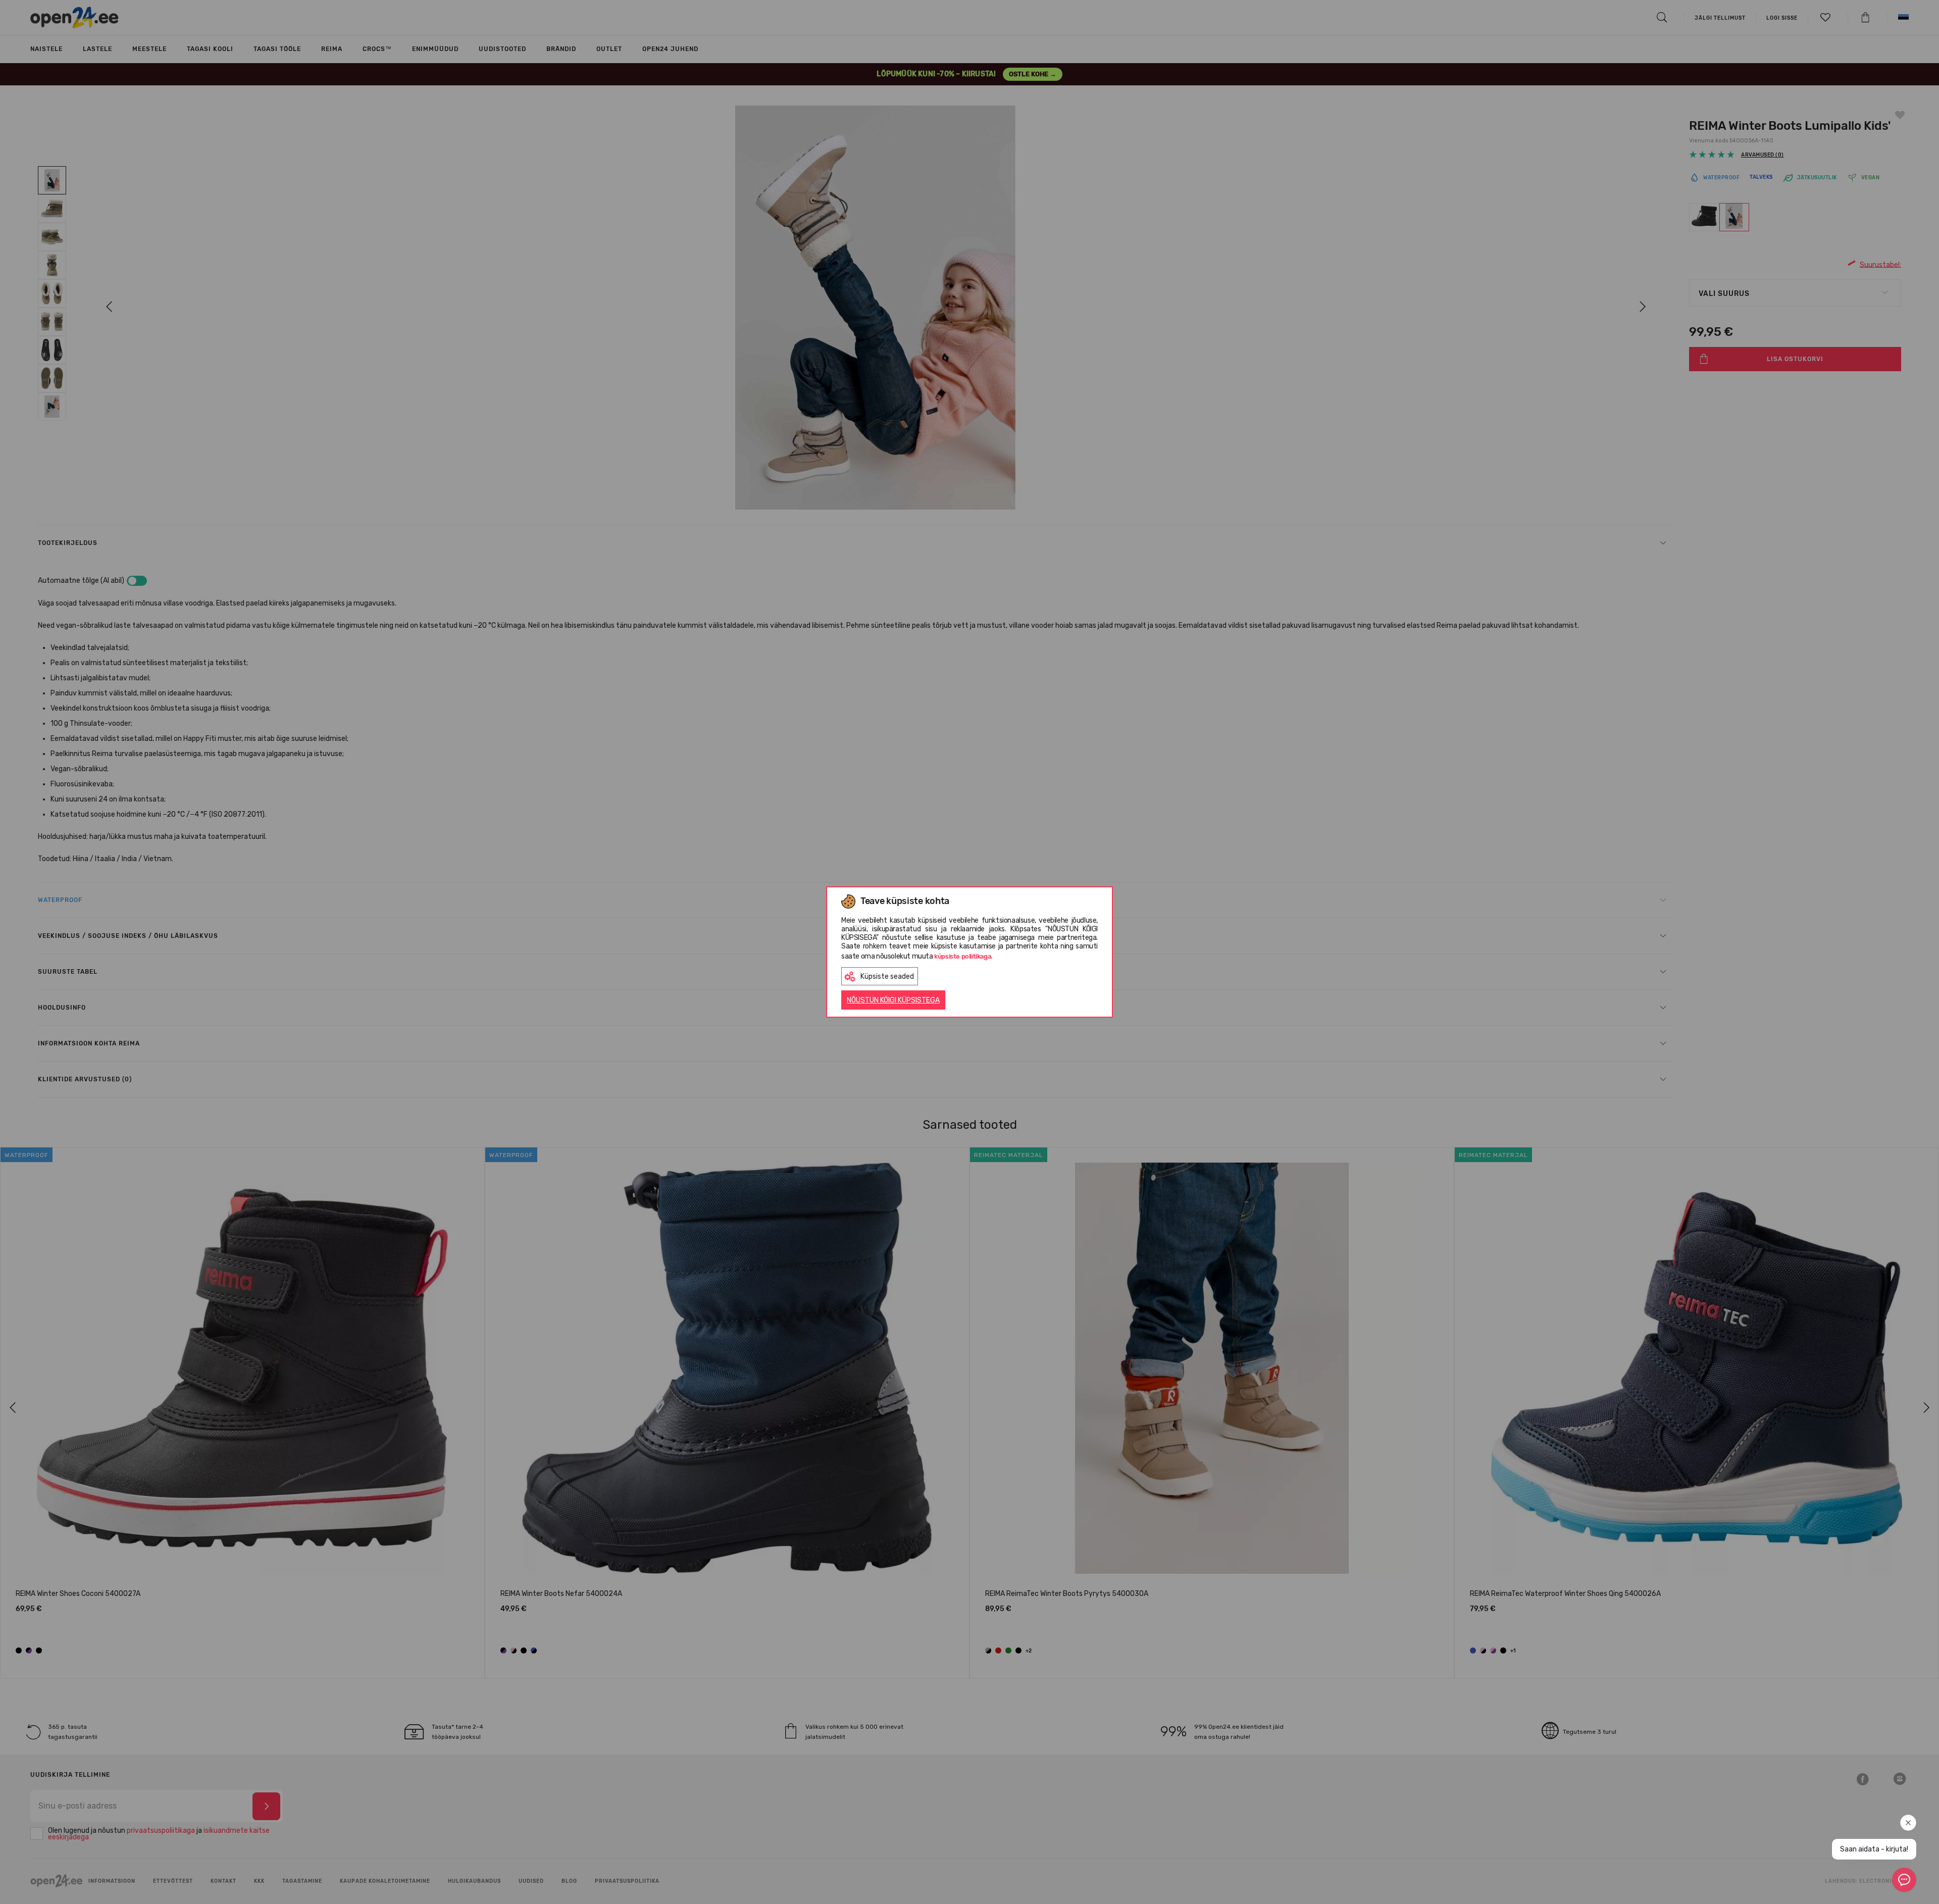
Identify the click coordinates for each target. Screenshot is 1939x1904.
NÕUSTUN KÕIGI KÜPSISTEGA (893, 1000)
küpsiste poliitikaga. (963, 956)
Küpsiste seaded (887, 976)
